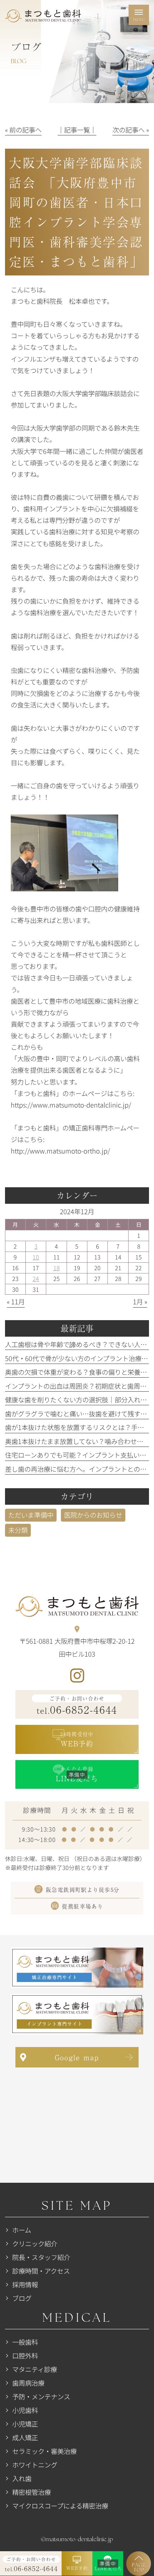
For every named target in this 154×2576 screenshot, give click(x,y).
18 (57, 1268)
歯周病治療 (28, 2383)
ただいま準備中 (31, 1515)
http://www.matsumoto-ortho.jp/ (60, 1151)
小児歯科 (25, 2410)
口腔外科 (25, 2355)
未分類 (18, 1530)
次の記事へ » (131, 130)
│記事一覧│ (77, 130)
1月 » (140, 1301)
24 (36, 1278)
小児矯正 (25, 2424)
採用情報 (25, 2284)
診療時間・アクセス (41, 2271)
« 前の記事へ (23, 130)
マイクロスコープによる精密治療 (60, 2506)
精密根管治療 (32, 2492)
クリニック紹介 (35, 2243)
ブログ (22, 2298)
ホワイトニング (35, 2465)
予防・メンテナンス (41, 2396)
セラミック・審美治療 (44, 2451)
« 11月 (16, 1301)
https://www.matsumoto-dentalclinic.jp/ (71, 1105)
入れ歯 (22, 2478)
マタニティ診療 (35, 2369)
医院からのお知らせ (93, 1515)
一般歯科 (25, 2342)
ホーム (22, 2230)
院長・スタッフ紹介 (41, 2257)
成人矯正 (25, 2437)
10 (36, 1257)
